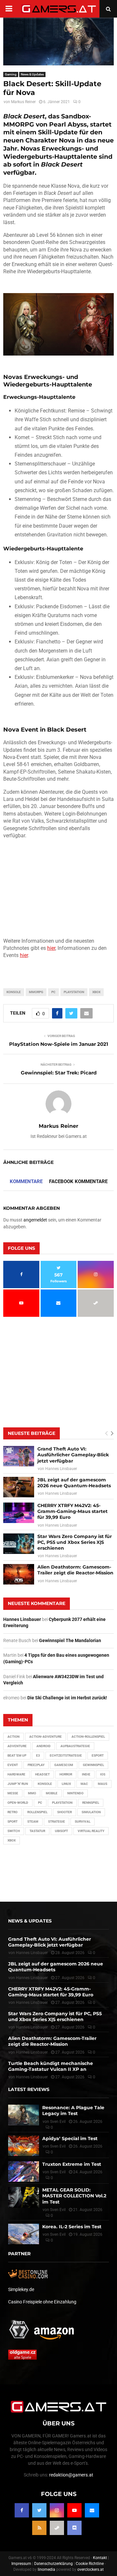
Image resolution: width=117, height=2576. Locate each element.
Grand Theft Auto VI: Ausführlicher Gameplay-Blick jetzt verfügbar (73, 1455)
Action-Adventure (45, 1737)
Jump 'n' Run (18, 1784)
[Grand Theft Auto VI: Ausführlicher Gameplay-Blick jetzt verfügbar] (19, 1456)
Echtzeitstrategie (66, 1755)
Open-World (18, 1803)
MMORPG (36, 992)
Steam (33, 1821)
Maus (103, 1784)
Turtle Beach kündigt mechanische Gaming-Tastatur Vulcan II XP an (51, 2066)
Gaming (11, 74)
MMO (32, 1793)
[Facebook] (22, 2510)
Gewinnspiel (93, 1765)
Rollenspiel (37, 1812)
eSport (98, 1755)
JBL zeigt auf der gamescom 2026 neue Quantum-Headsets (74, 1483)
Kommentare (26, 1181)
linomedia (46, 2569)
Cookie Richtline (90, 2564)
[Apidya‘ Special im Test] (24, 2146)
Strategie (57, 1821)
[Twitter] (39, 2510)
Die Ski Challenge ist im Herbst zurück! (67, 1698)
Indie (86, 1774)
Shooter (65, 1812)
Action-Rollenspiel (88, 1737)
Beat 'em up (17, 1755)
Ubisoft (61, 1831)
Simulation (91, 1812)
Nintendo (75, 1793)
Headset (42, 1774)
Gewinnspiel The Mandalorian (70, 1640)
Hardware (16, 1774)
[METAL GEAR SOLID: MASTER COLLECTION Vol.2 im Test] (24, 2197)
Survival (83, 1821)
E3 (38, 1755)
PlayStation (74, 992)
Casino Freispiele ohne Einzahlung (42, 2302)
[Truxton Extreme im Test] (24, 2171)
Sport (13, 1821)
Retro (13, 1812)
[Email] (92, 2510)
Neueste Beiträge (32, 1433)
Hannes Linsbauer (61, 1469)
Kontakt (100, 2558)
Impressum (21, 2564)
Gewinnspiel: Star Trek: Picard (59, 1073)
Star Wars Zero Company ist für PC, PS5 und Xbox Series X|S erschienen (75, 1542)
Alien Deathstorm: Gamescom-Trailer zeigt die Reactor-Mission (75, 1570)
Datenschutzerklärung (53, 2564)
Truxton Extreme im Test (72, 2164)
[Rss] (39, 2528)
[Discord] (74, 2528)
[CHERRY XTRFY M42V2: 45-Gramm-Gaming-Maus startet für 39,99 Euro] (19, 1513)
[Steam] (57, 2528)
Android (44, 1746)
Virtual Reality (91, 1831)
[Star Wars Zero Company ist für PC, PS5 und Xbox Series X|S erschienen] (19, 1544)
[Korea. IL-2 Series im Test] (24, 2234)
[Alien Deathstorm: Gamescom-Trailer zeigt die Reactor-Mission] (19, 1574)
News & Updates (32, 74)
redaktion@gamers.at (71, 2475)
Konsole (14, 992)
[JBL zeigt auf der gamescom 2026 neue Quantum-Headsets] (19, 1487)
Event (13, 1765)
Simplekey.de (21, 2289)
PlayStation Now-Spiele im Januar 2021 (59, 1044)
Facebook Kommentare (78, 1181)
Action (13, 1737)
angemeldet (35, 1220)
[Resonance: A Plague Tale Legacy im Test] (24, 2115)
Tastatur (37, 1831)
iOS (103, 1774)
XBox (96, 992)
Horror (66, 1774)
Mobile (52, 1793)
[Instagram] (57, 2510)
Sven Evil (58, 2146)
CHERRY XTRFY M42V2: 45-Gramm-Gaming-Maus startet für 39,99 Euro (72, 1511)
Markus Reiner (23, 102)
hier (51, 948)
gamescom (64, 1765)
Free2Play (36, 1765)
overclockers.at (91, 2569)
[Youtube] (74, 2510)
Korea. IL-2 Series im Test (72, 2227)
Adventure (17, 1746)
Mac (84, 1784)
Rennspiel (91, 1803)
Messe (13, 1793)
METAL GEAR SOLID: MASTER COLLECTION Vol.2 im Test (74, 2196)
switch (14, 1831)
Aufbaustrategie (75, 1746)
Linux (66, 1784)
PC (53, 992)
